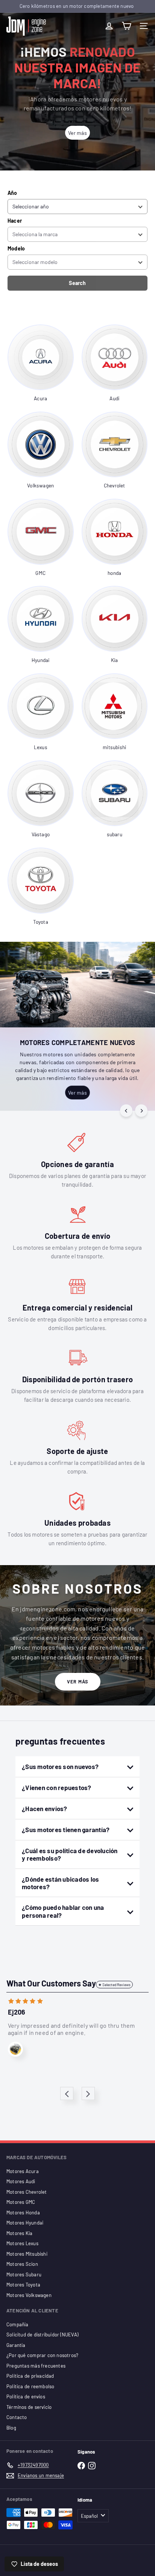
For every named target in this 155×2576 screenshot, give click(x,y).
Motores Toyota (23, 2285)
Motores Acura (23, 2171)
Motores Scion (22, 2264)
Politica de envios (26, 2397)
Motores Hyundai (25, 2223)
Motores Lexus (22, 2243)
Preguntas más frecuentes (36, 2366)
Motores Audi (21, 2181)
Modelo (16, 248)
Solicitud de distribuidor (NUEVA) (42, 2335)
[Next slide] (88, 2094)
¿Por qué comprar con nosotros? (42, 2355)
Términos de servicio (29, 2407)
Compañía (17, 2324)
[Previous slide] (67, 2094)
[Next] (141, 1111)
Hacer (15, 221)
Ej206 (17, 2012)
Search (77, 283)
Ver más (78, 1682)
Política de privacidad (30, 2376)
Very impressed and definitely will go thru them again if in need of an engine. (71, 2029)
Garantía (16, 2345)
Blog (11, 2428)
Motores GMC (21, 2202)
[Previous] (126, 1111)
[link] (41, 363)
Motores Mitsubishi (27, 2254)
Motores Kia (19, 2233)
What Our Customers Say (51, 1983)
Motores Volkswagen (29, 2295)
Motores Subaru (24, 2274)
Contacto (17, 2417)
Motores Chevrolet (27, 2192)
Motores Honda (23, 2213)
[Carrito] (126, 26)
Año (12, 193)
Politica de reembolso (30, 2386)
